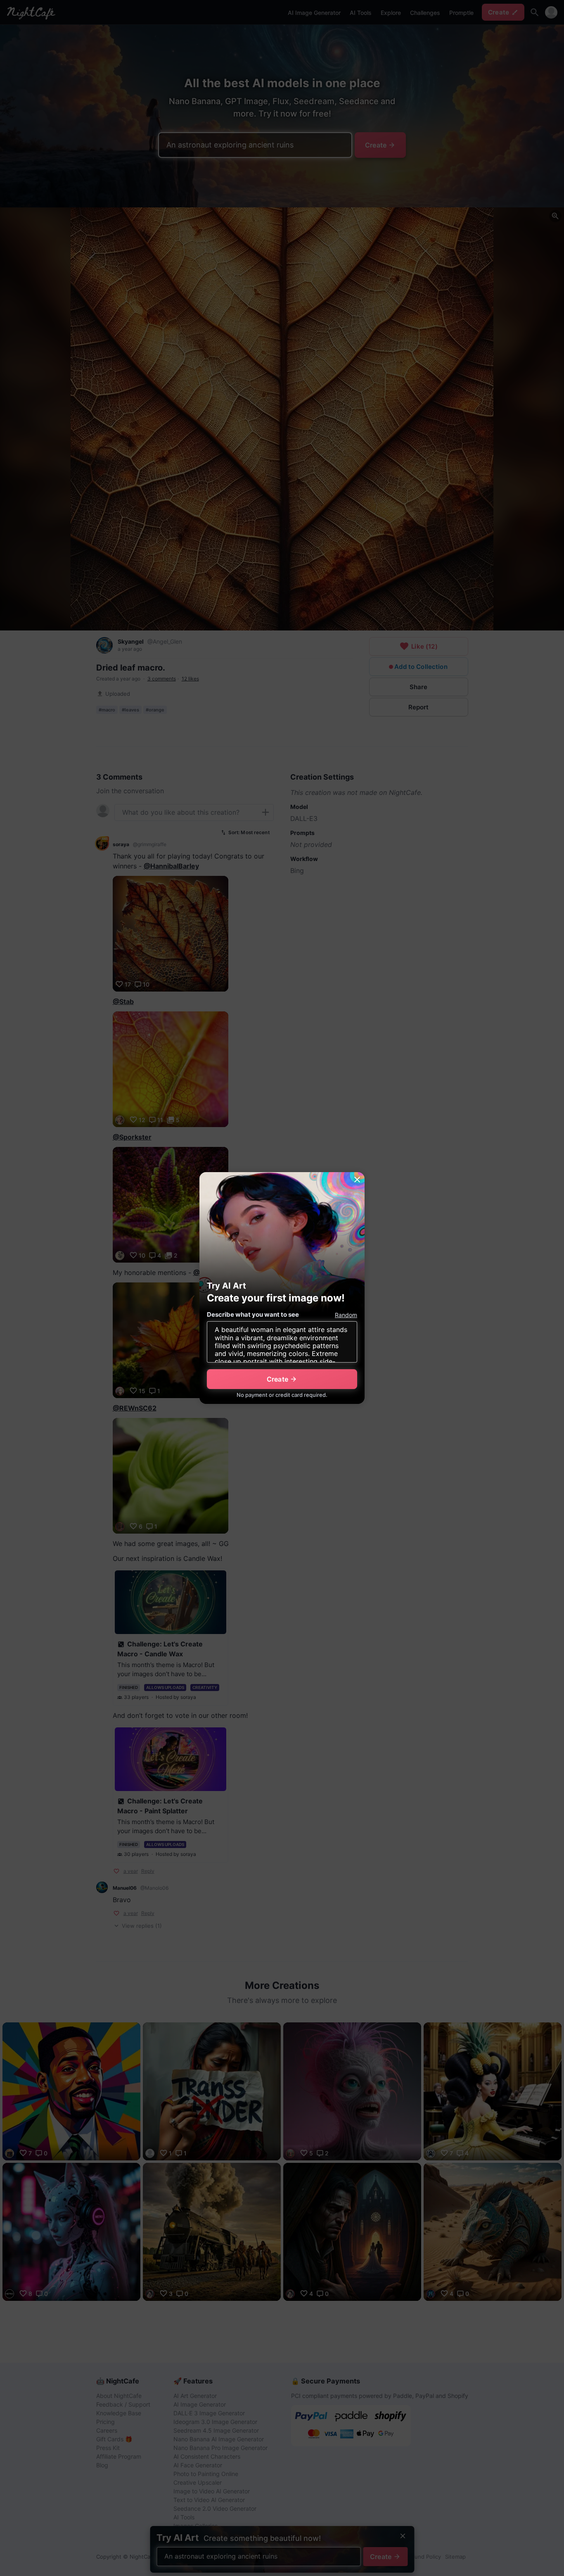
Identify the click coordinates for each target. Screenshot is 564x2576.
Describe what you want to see (253, 1314)
